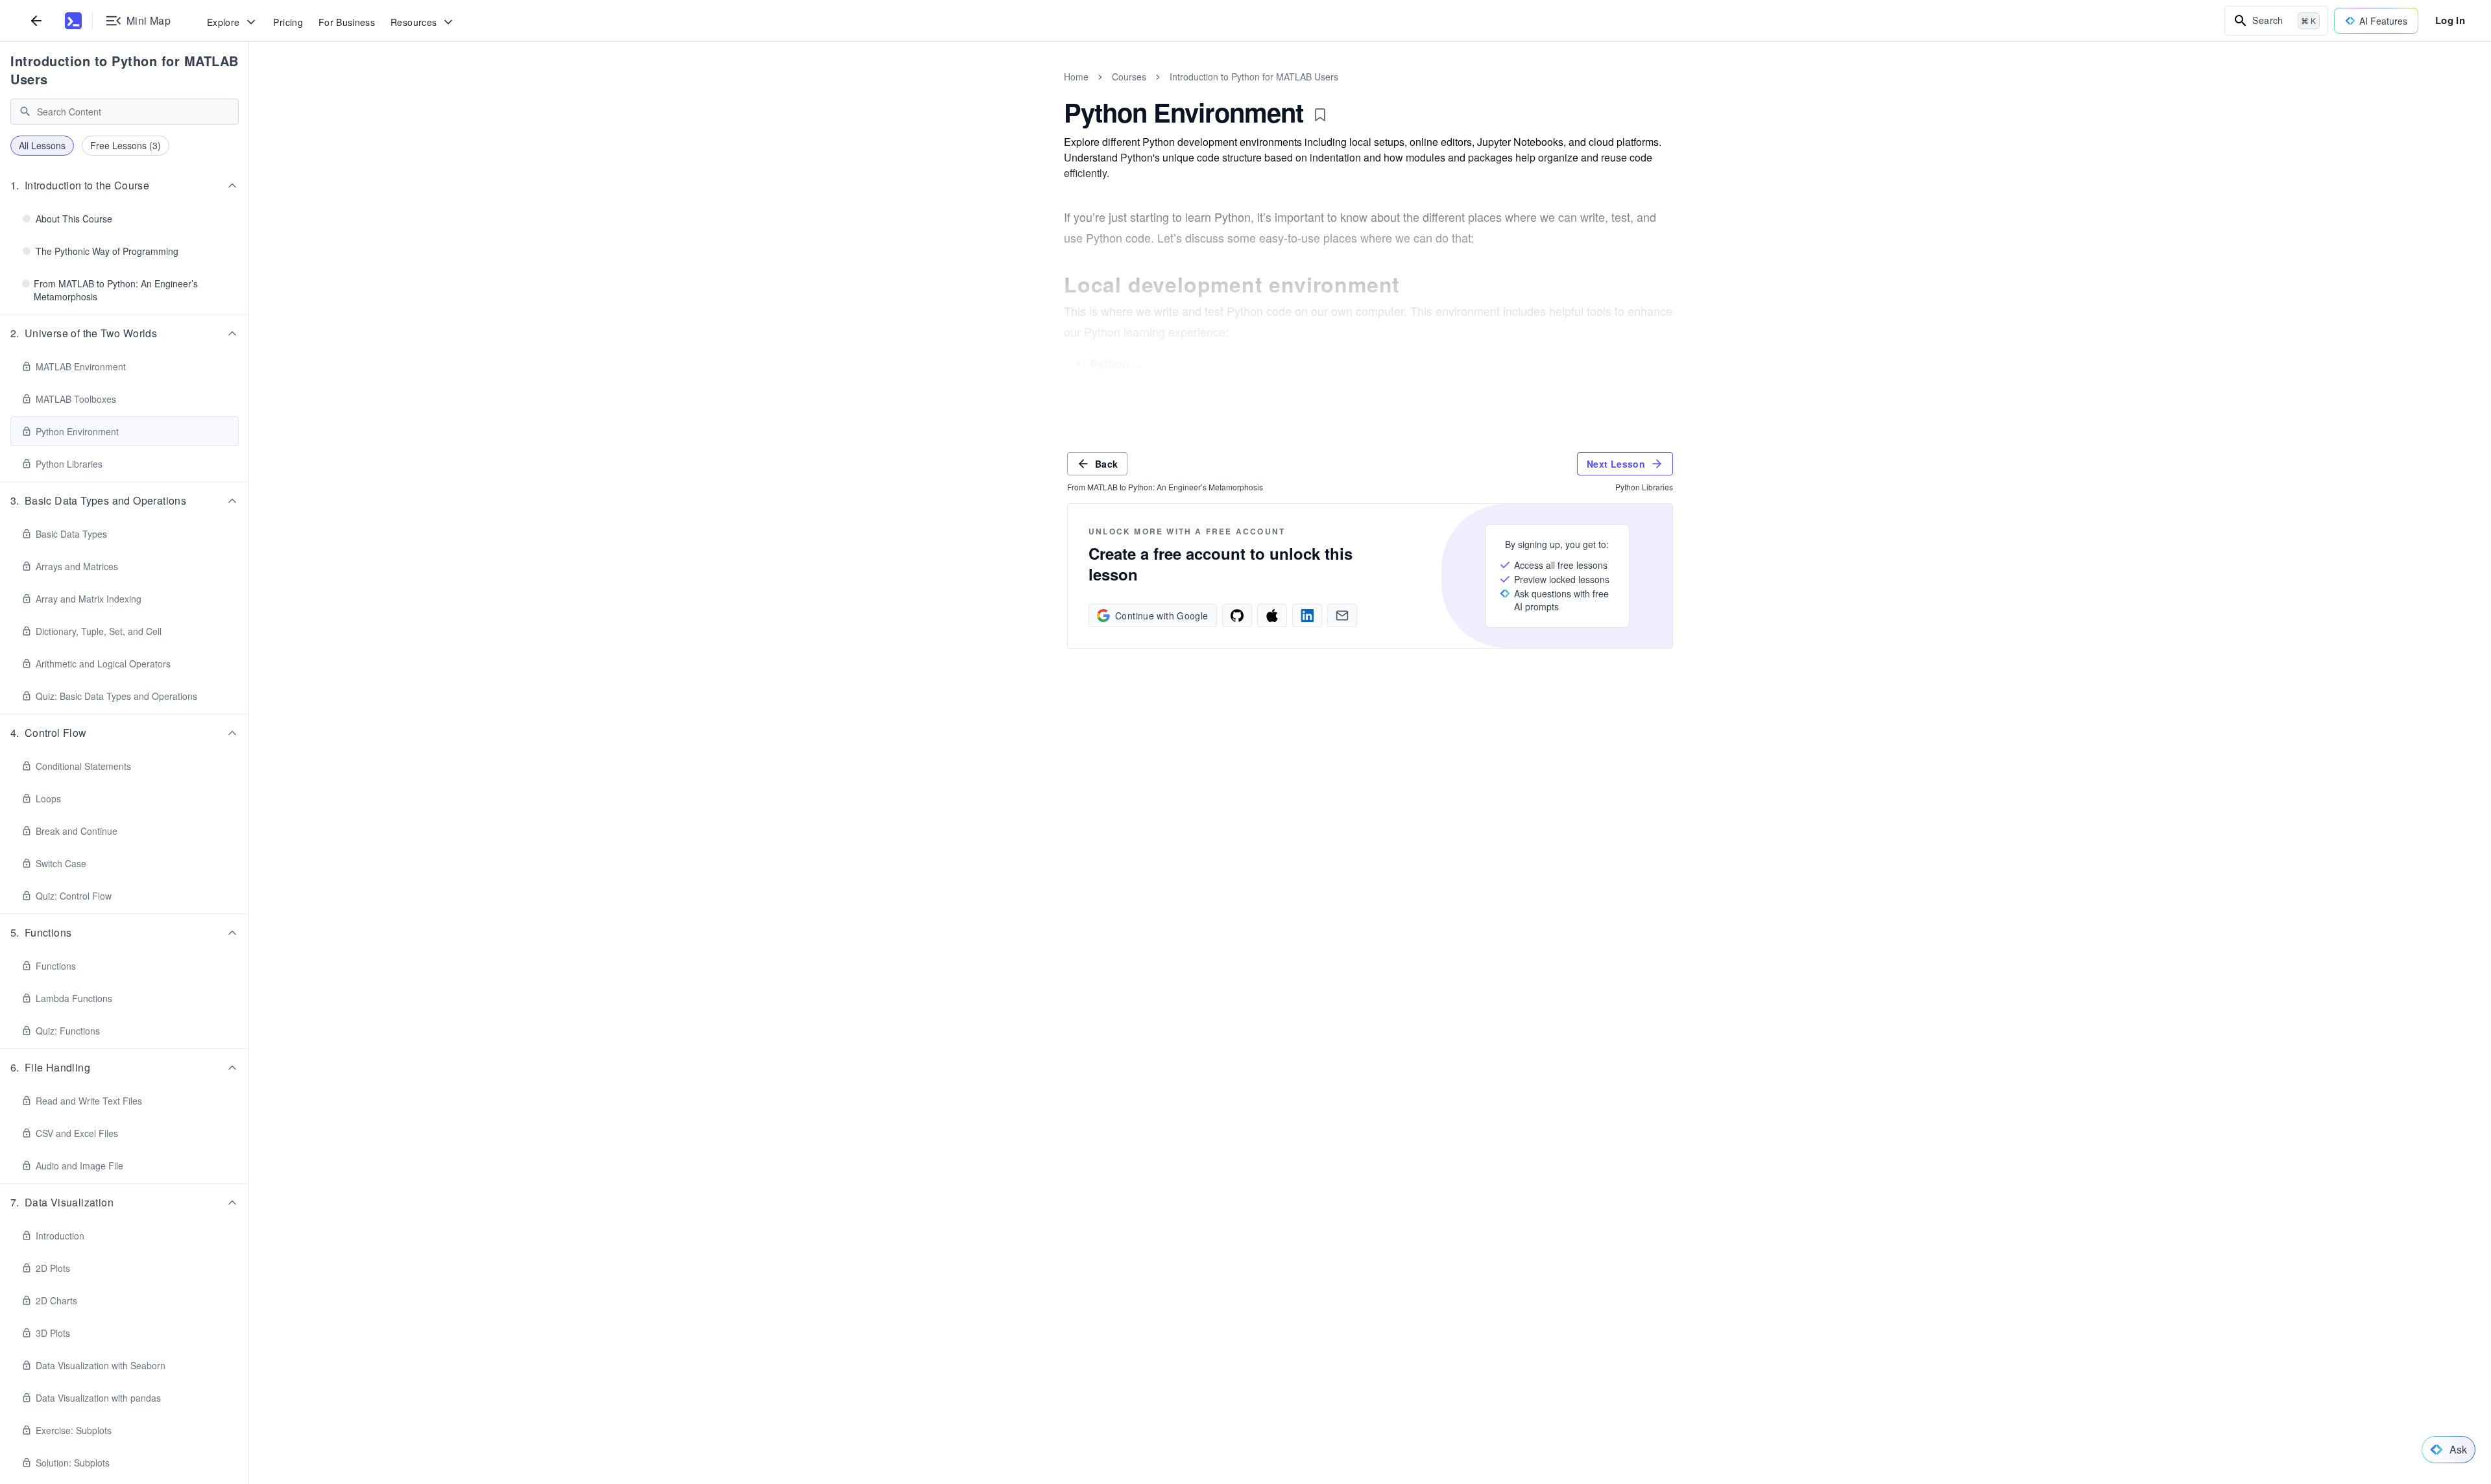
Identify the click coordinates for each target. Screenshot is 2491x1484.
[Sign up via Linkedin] (1307, 616)
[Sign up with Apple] (1272, 616)
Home (1076, 77)
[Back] (36, 20)
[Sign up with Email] (1342, 616)
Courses (1129, 77)
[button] (125, 185)
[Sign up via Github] (1237, 616)
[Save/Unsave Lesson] (1320, 115)
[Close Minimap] (249, 91)
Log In (2450, 20)
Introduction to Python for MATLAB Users (125, 70)
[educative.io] (73, 21)
